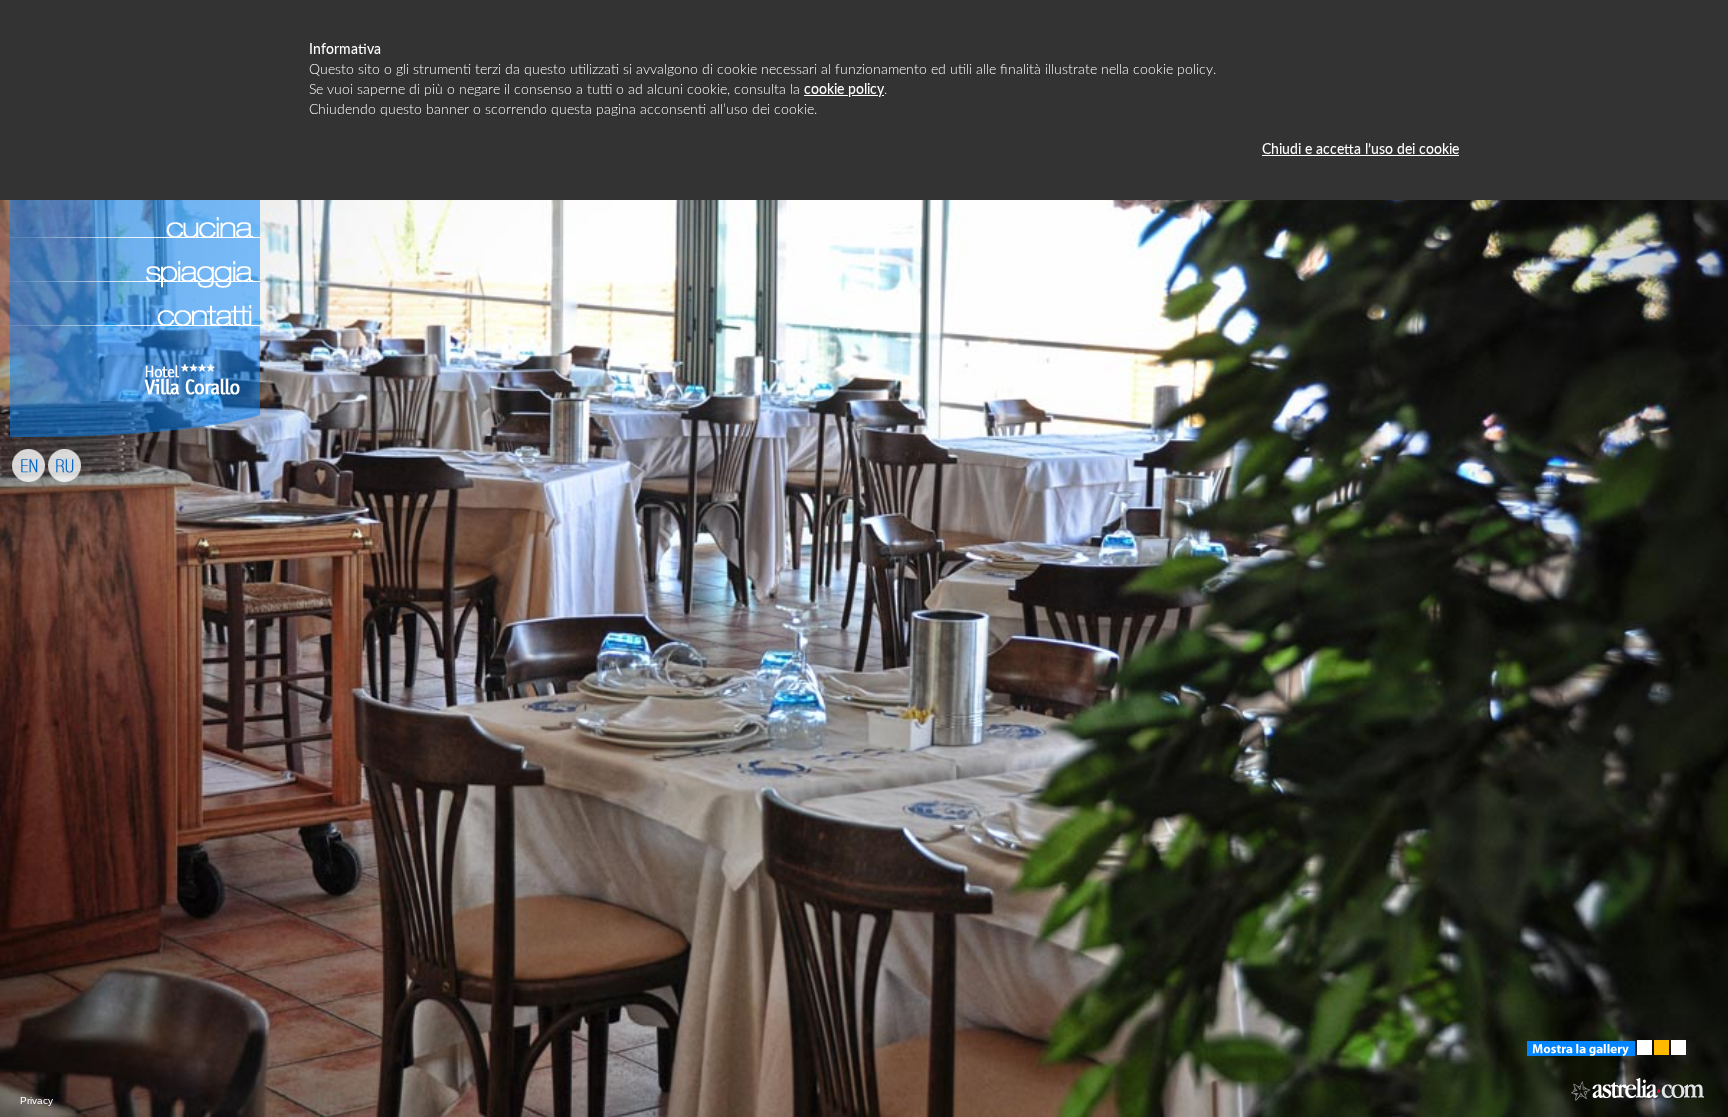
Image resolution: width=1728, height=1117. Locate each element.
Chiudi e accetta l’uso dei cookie (1360, 150)
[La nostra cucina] (135, 244)
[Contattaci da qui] (135, 332)
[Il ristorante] (135, 200)
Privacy (36, 1100)
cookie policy (844, 90)
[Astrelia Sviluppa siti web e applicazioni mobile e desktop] (1639, 1100)
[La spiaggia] (135, 288)
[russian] (64, 488)
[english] (28, 488)
